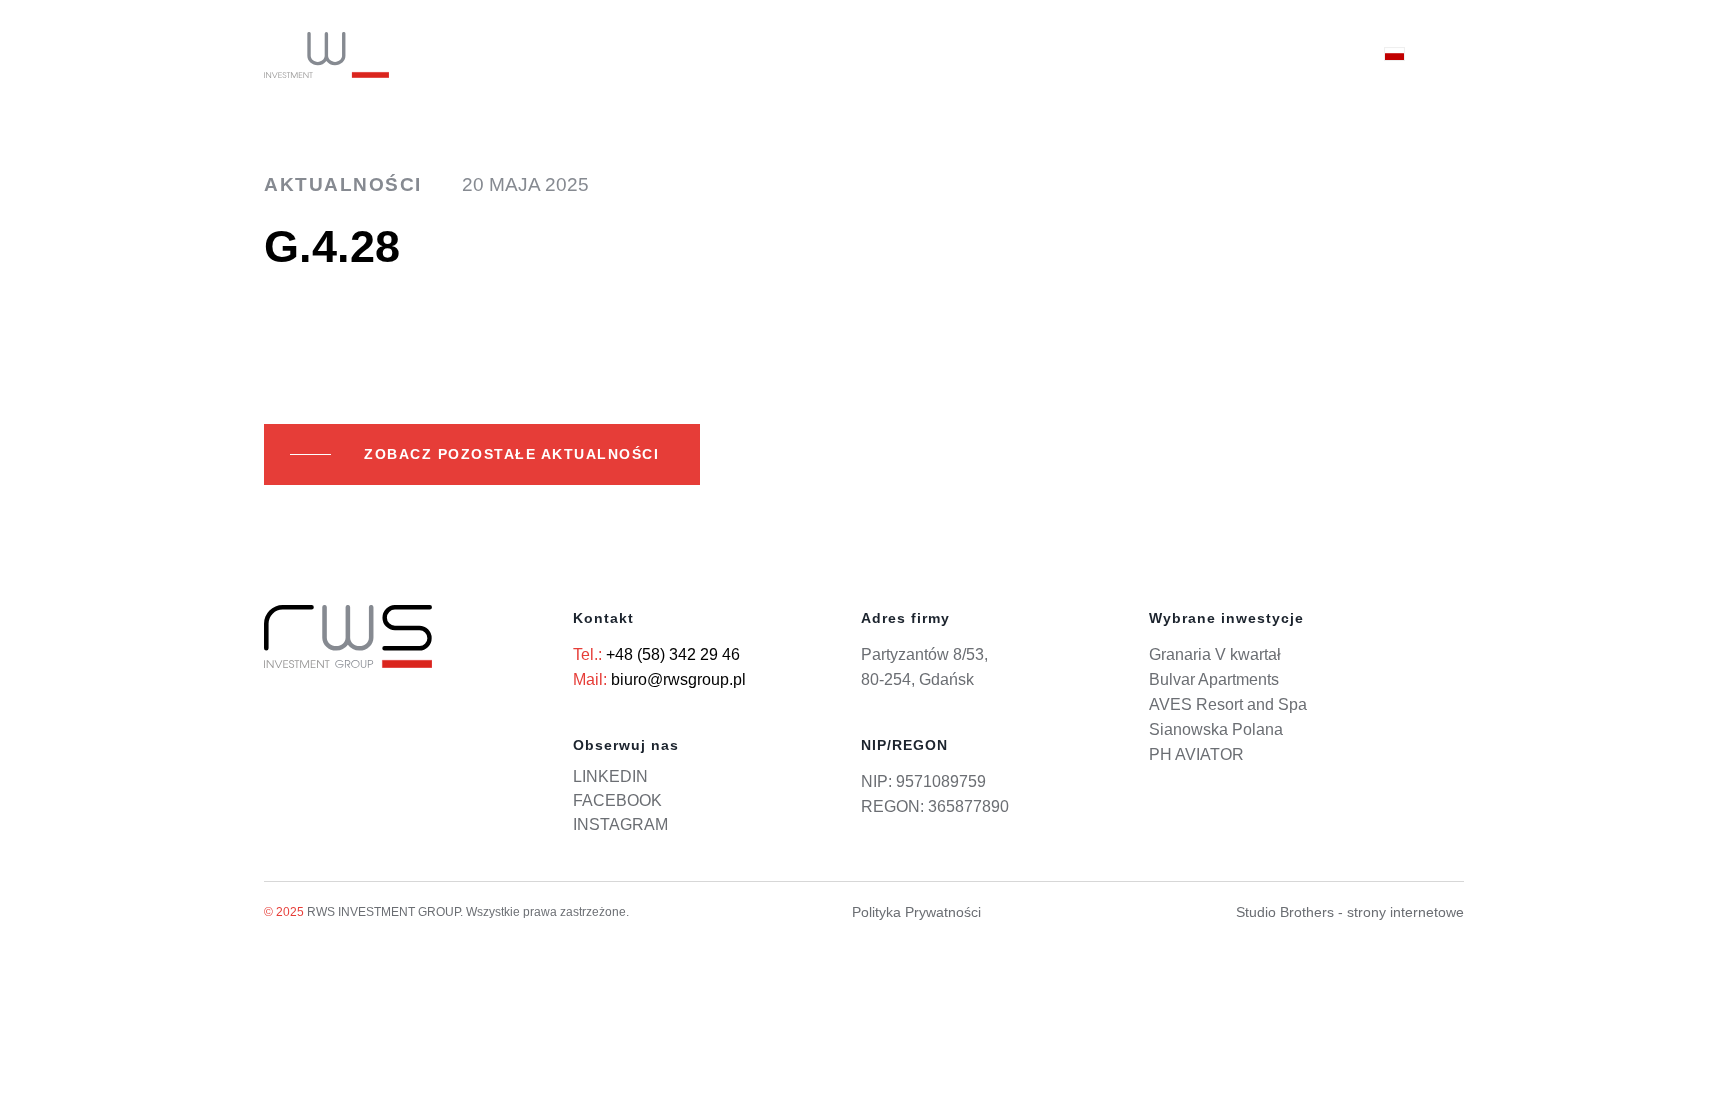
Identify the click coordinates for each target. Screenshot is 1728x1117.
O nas (954, 55)
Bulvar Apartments (1214, 679)
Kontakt (1307, 55)
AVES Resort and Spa (1228, 704)
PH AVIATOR (1196, 754)
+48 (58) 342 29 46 (673, 654)
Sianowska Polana (1216, 729)
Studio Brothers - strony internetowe (1350, 912)
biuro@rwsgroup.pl (678, 679)
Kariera (1051, 55)
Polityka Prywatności (916, 912)
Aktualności (1177, 55)
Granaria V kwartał (1215, 654)
